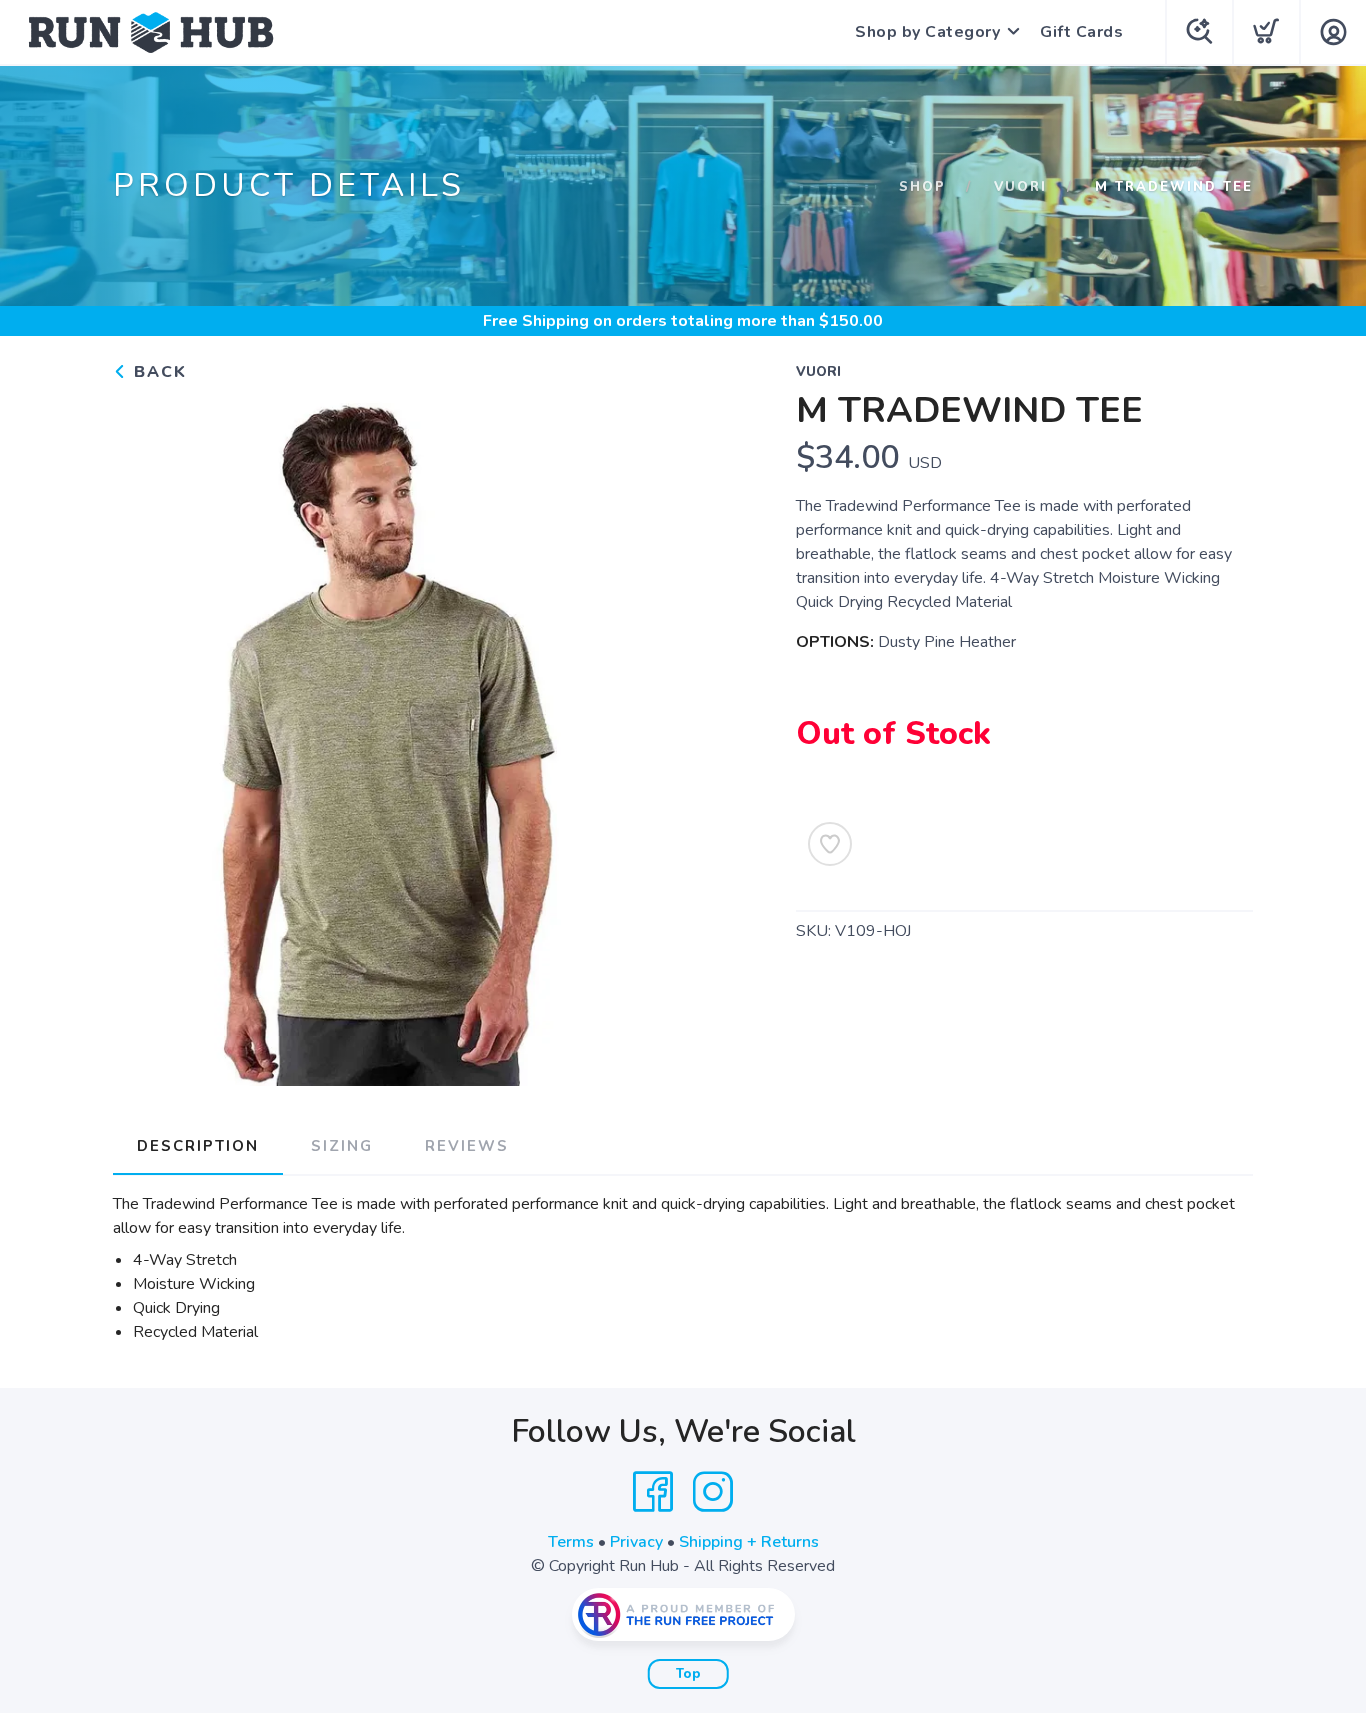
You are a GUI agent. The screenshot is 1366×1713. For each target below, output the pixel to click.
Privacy (636, 1542)
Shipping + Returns (749, 1542)
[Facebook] (653, 1492)
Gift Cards (1081, 32)
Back (157, 372)
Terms (571, 1542)
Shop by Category (927, 32)
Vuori (1020, 187)
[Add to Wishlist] (830, 844)
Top (688, 1674)
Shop (922, 187)
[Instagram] (713, 1492)
